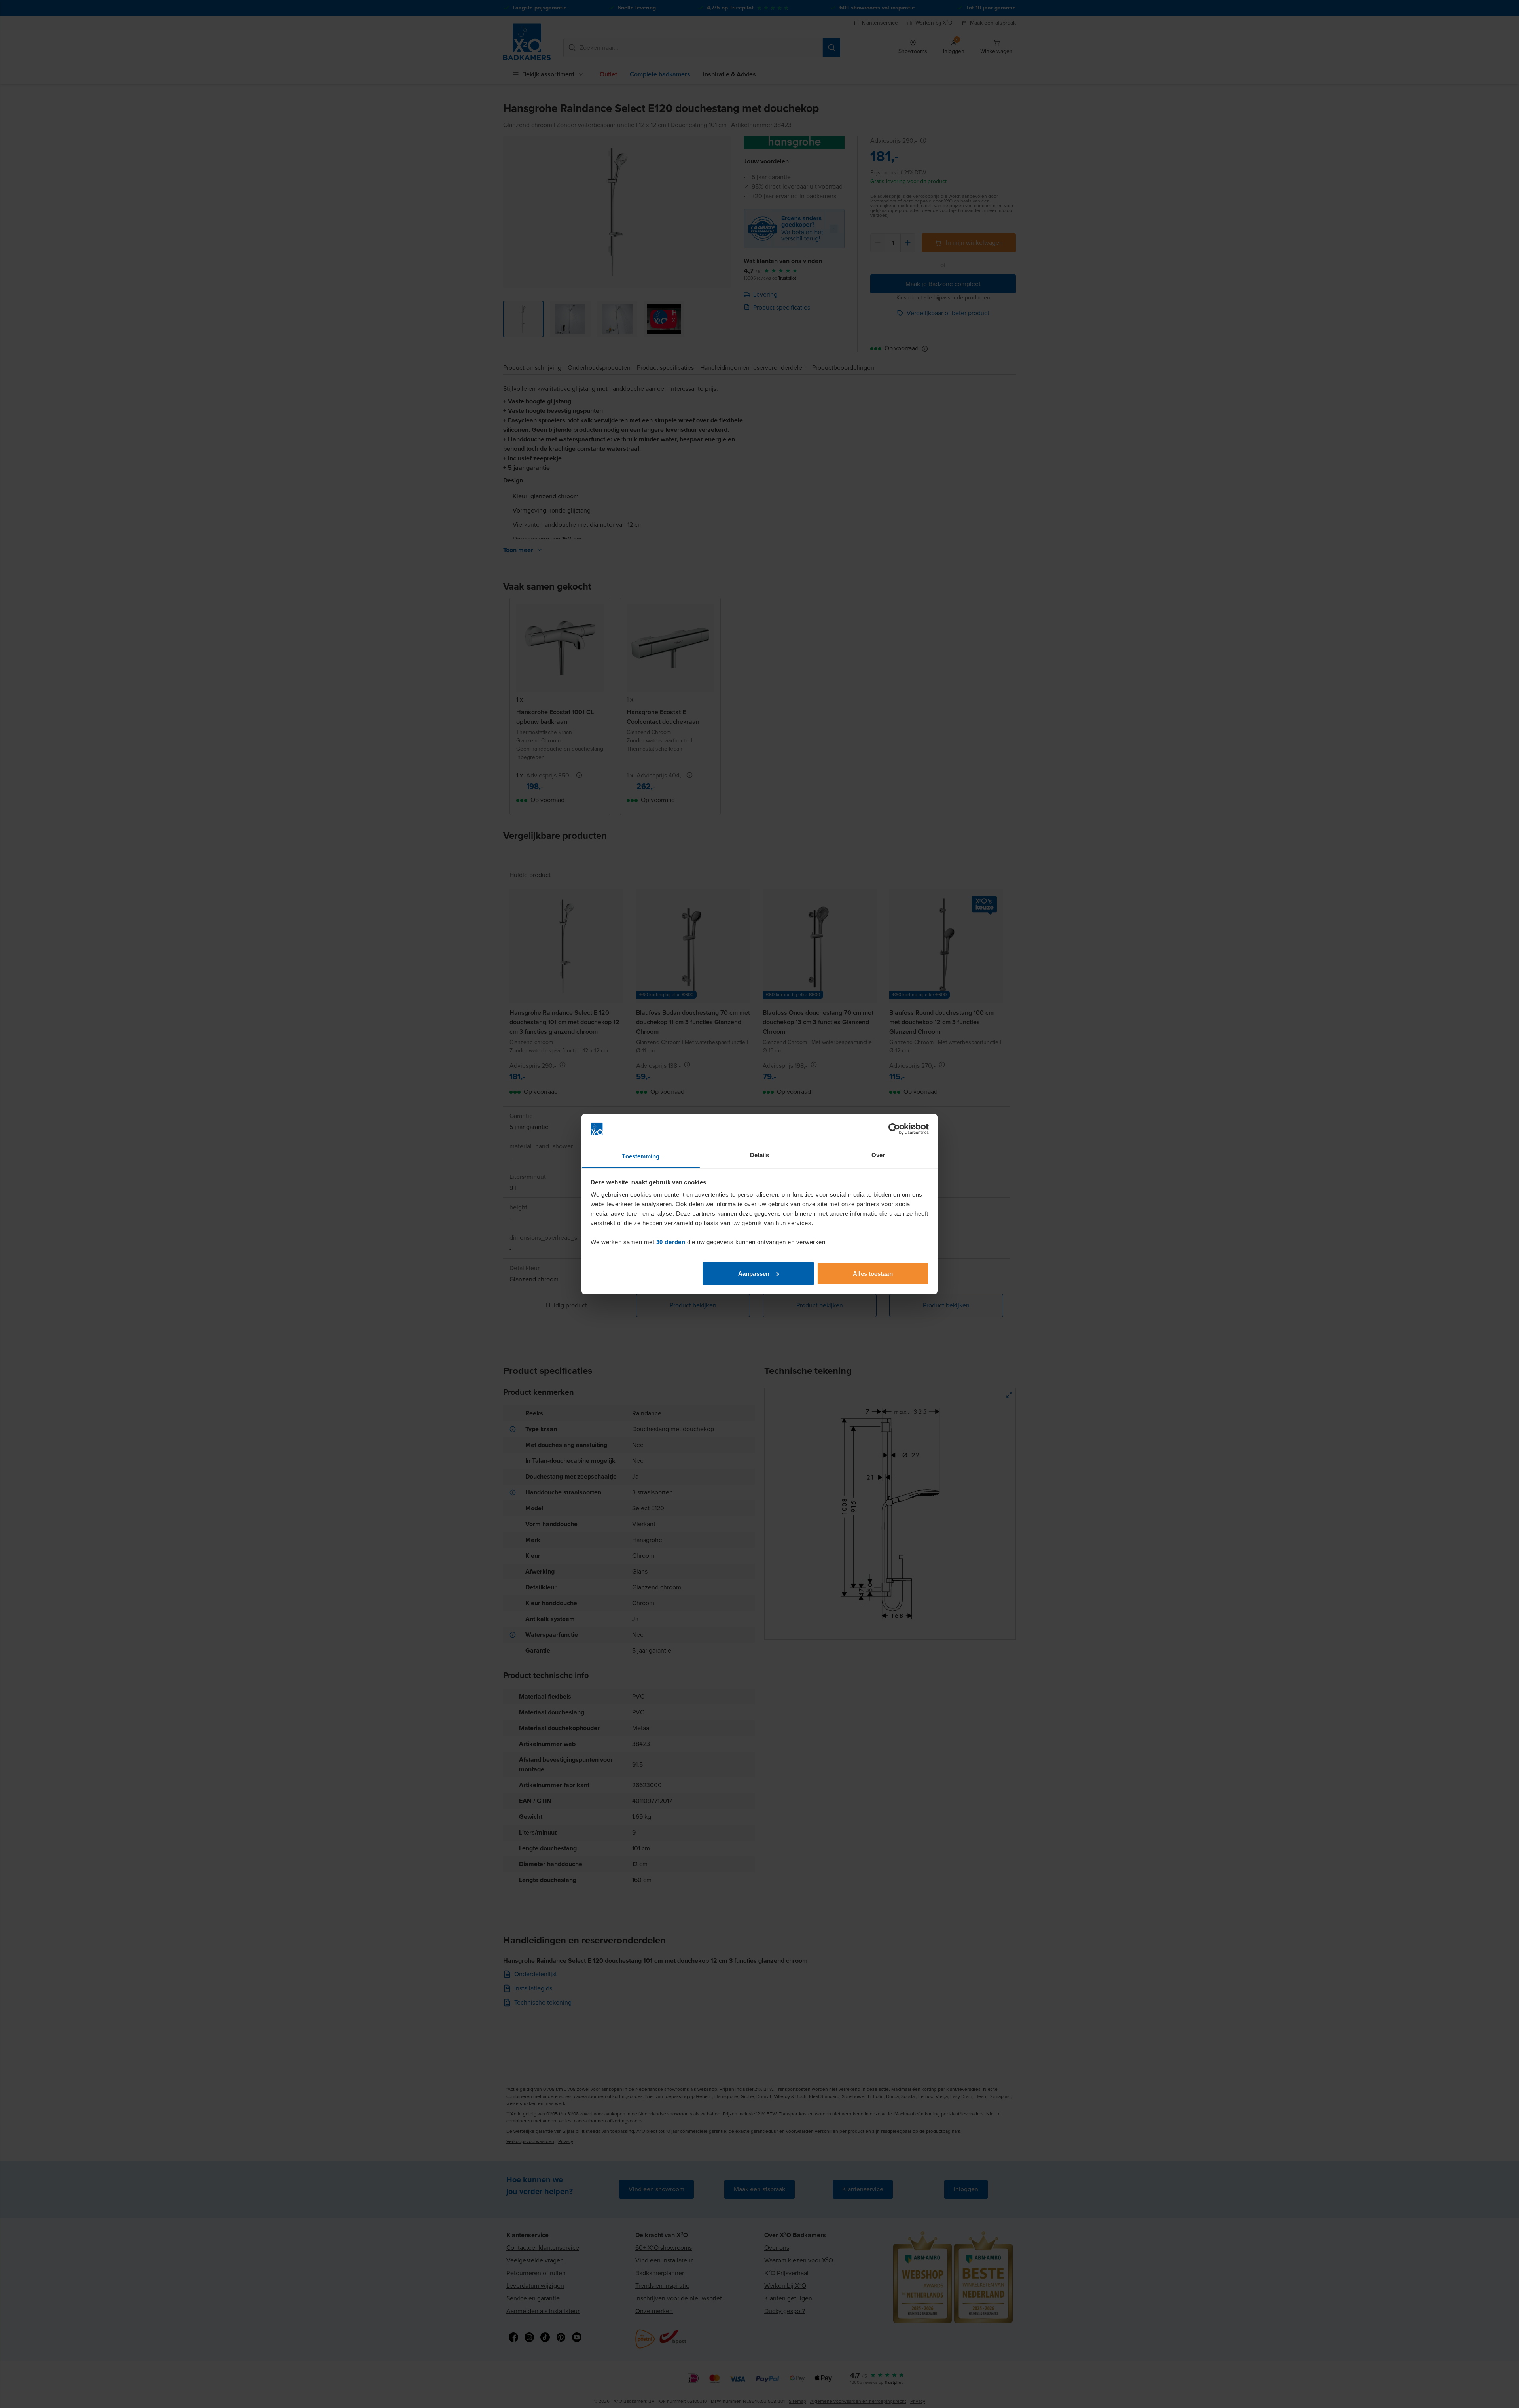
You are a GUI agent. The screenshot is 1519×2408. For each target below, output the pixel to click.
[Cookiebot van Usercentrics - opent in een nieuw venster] (894, 1129)
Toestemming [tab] (641, 1156)
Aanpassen (754, 1273)
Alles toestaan (873, 1273)
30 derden (671, 1242)
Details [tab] (760, 1155)
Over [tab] (878, 1155)
